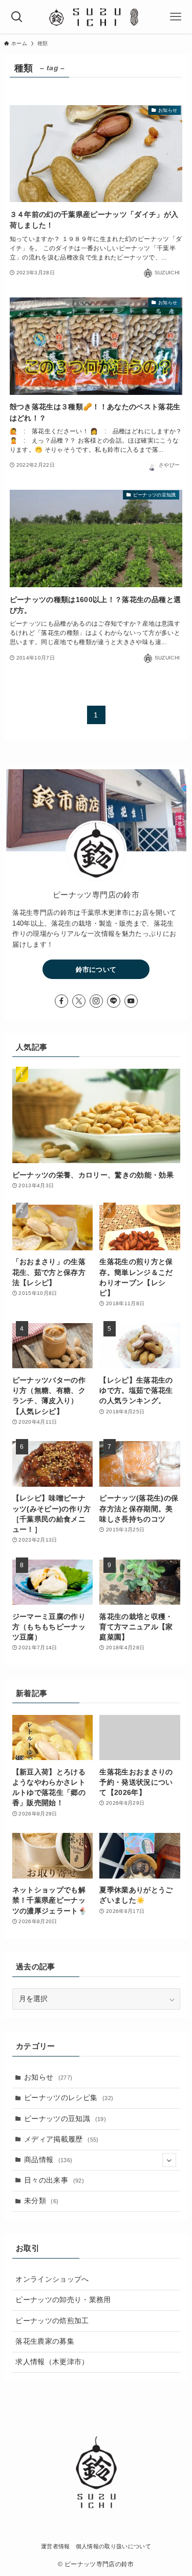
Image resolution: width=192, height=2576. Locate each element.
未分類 (41, 2201)
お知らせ (48, 2077)
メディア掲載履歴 (61, 2139)
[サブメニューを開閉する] (169, 2160)
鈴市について (96, 970)
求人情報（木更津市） (52, 2362)
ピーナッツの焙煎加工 (52, 2321)
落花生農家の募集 (45, 2341)
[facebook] (61, 1001)
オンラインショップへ (52, 2279)
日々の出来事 (54, 2180)
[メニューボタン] (175, 17)
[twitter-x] (79, 1001)
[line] (114, 1001)
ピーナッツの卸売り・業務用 (63, 2300)
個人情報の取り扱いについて (113, 2546)
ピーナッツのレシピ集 (69, 2098)
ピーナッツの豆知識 (65, 2119)
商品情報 (48, 2160)
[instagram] (96, 1001)
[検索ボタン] (17, 17)
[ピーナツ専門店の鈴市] (96, 17)
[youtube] (131, 1001)
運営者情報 (56, 2546)
